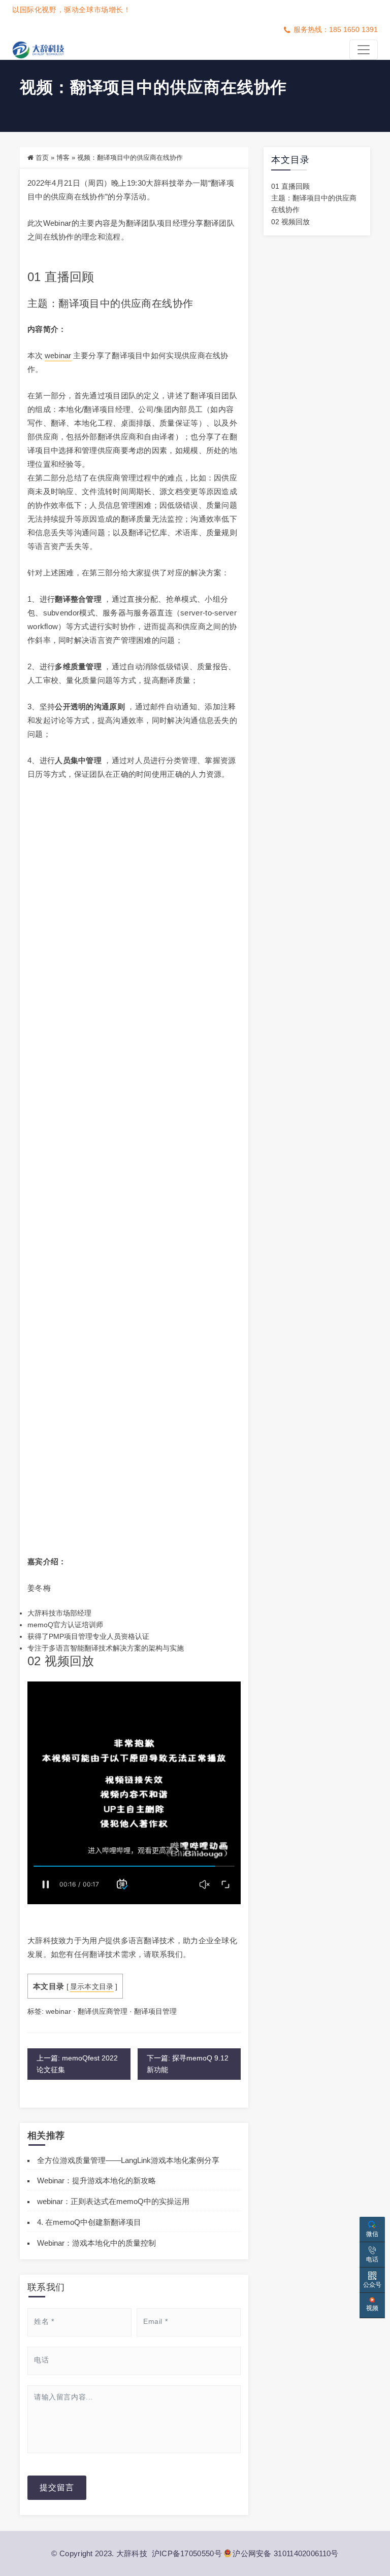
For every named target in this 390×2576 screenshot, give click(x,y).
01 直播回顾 (290, 186)
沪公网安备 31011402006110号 (285, 2553)
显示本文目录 (92, 1987)
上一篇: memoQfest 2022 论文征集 (77, 2064)
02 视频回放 (290, 222)
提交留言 (57, 2487)
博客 (63, 158)
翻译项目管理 (155, 2011)
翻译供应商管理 (103, 2011)
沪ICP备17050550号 (187, 2553)
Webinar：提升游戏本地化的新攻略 (96, 2180)
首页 (42, 158)
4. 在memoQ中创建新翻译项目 (89, 2222)
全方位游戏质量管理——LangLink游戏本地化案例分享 (128, 2160)
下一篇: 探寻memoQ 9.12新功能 (188, 2064)
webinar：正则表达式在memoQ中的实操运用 (113, 2201)
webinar (58, 355)
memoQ (40, 1625)
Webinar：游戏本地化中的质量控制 (96, 2243)
